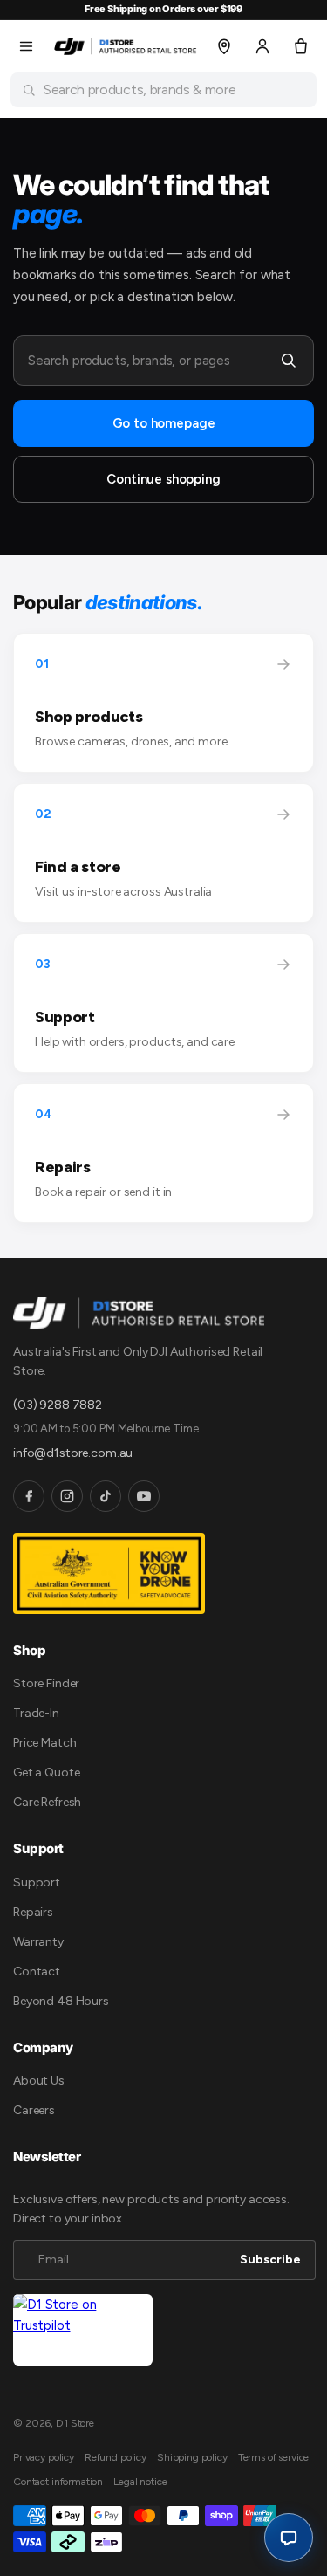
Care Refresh (47, 1802)
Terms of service (274, 2457)
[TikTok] (106, 1496)
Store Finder (46, 1683)
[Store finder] (224, 46)
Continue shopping (163, 479)
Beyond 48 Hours (61, 2001)
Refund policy (116, 2457)
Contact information (58, 2482)
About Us (39, 2081)
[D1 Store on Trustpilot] (83, 2330)
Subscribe (270, 2260)
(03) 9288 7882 (58, 1405)
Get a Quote (46, 1772)
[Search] (289, 361)
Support (37, 1882)
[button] (26, 46)
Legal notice (140, 2482)
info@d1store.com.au (73, 1453)
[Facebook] (29, 1496)
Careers (34, 2110)
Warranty (38, 1942)
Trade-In (36, 1713)
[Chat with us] (289, 2538)
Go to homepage (164, 423)
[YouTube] (144, 1496)
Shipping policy (192, 2457)
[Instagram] (67, 1496)
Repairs (33, 1912)
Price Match (44, 1743)
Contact (37, 1971)
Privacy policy (44, 2457)
